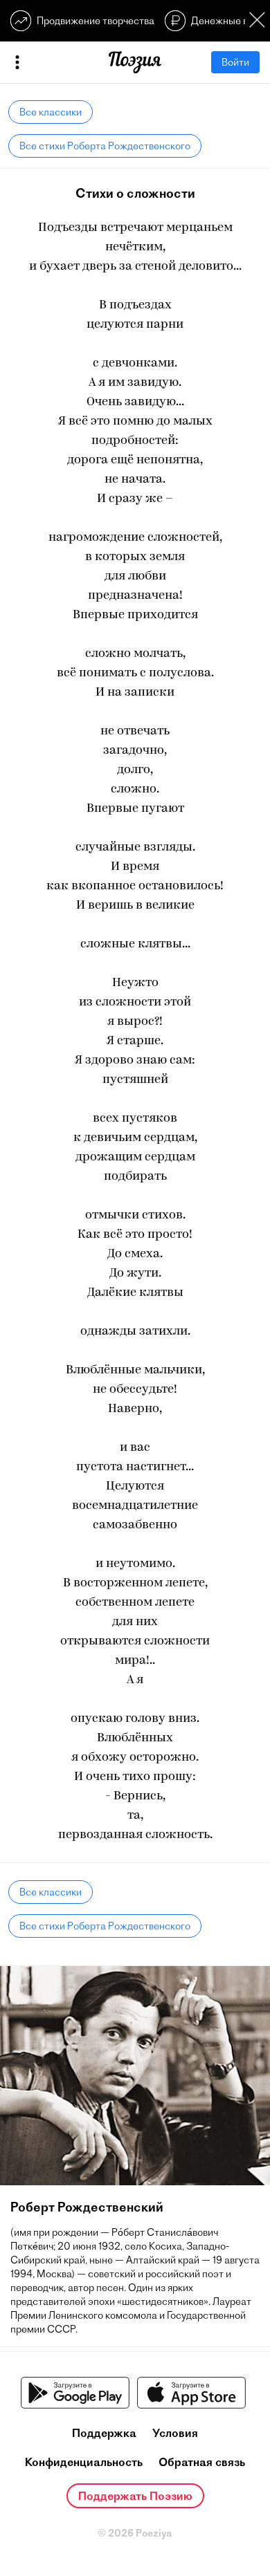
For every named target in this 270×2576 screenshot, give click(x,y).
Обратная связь (202, 2462)
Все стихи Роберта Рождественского (105, 146)
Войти (235, 62)
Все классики (51, 112)
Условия (175, 2433)
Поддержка (104, 2433)
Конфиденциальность (84, 2462)
